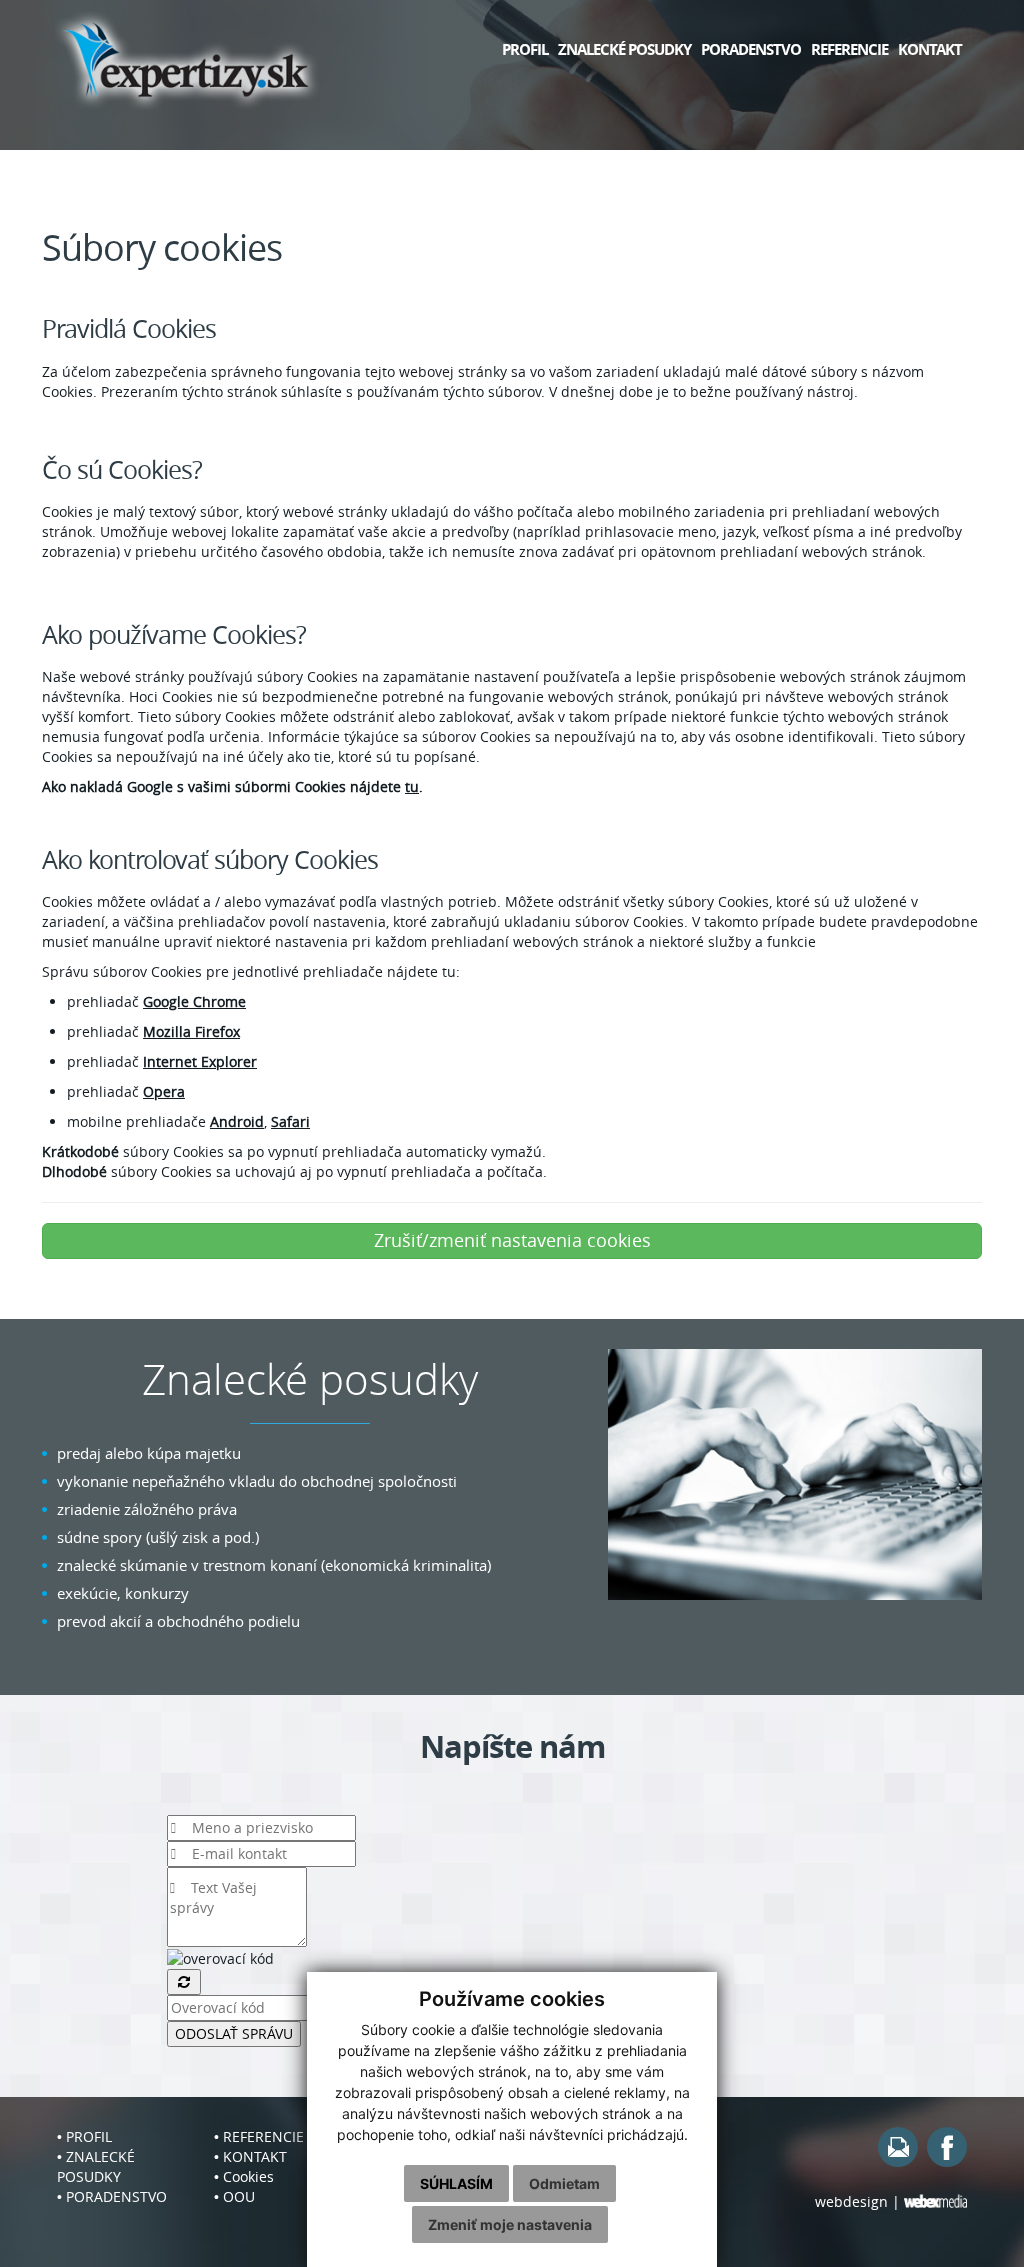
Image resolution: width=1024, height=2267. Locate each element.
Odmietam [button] (564, 2183)
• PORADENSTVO (112, 2196)
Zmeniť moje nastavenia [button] (510, 2224)
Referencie (849, 49)
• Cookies (244, 2176)
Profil (525, 49)
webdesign (851, 2201)
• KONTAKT (250, 2156)
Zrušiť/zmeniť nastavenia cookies (512, 1240)
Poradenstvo (751, 49)
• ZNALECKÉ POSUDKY (96, 2166)
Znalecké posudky (624, 49)
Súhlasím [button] (456, 2183)
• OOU (234, 2196)
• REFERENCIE (259, 2136)
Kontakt (930, 49)
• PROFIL (84, 2136)
